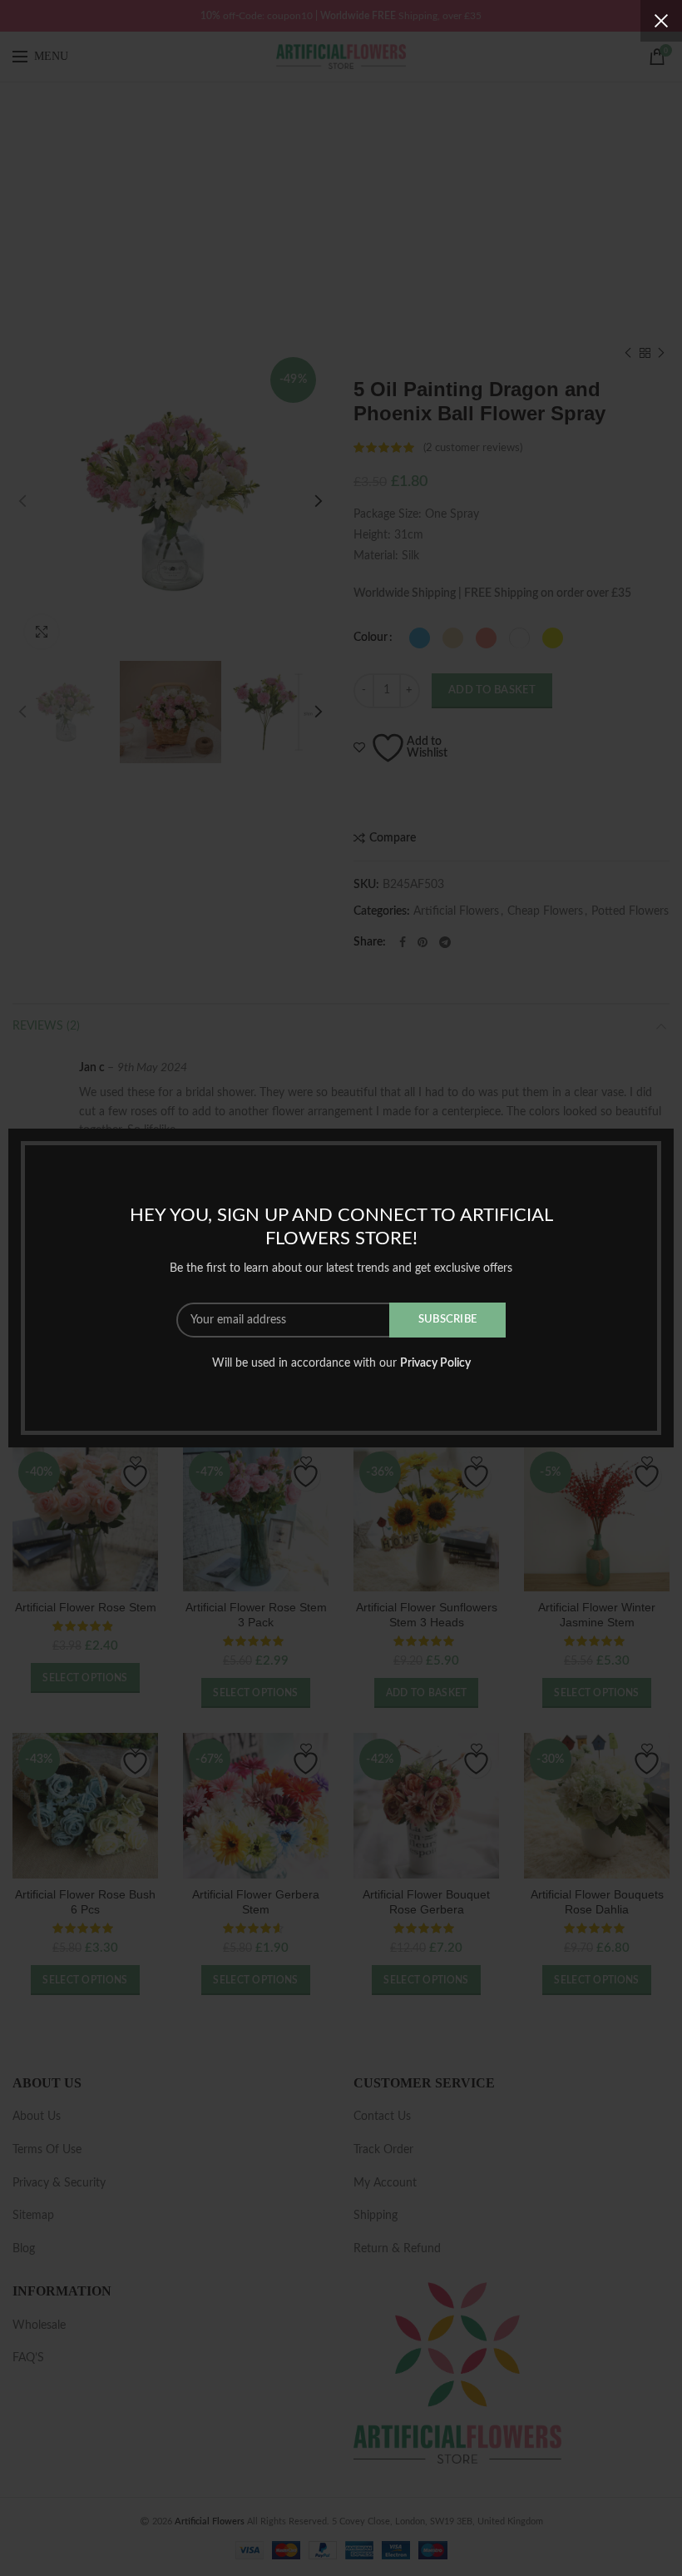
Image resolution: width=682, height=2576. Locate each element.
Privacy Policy (435, 1363)
